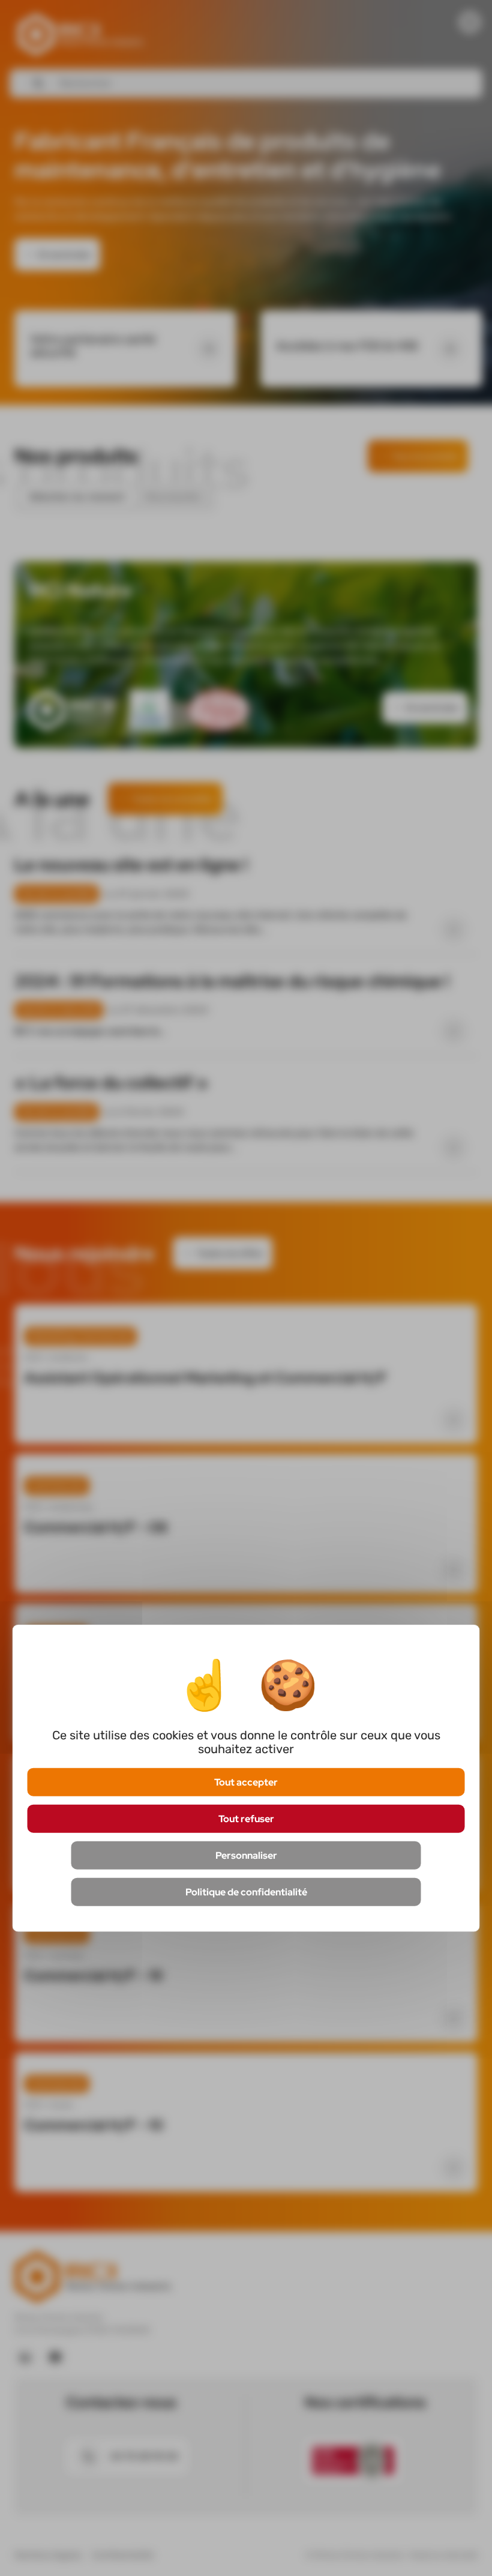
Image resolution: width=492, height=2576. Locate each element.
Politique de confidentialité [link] (246, 1892)
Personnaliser (246, 1855)
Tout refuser (246, 1818)
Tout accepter (246, 1782)
